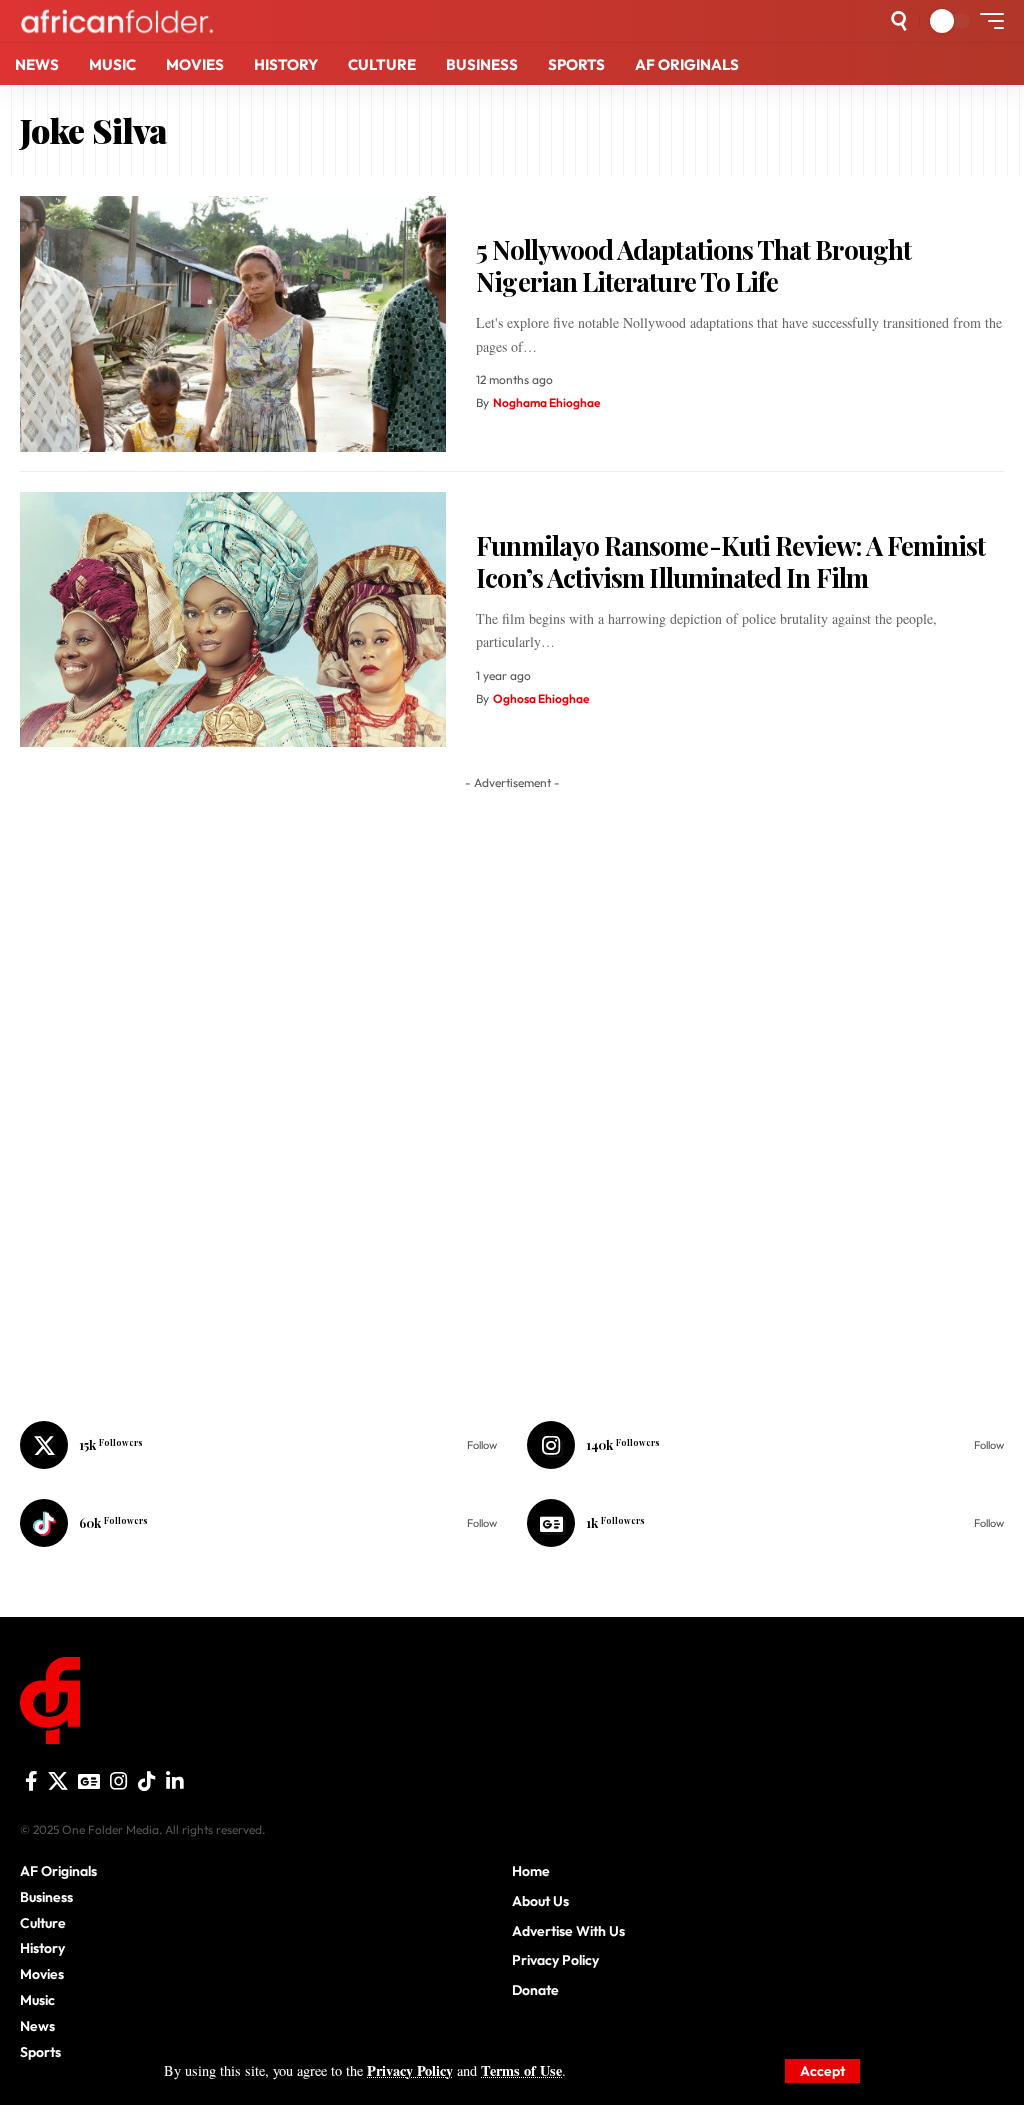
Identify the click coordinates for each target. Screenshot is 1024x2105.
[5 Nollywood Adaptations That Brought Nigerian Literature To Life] (233, 324)
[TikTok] (147, 1781)
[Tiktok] (258, 1523)
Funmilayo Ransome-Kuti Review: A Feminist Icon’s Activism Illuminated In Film (730, 562)
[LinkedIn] (175, 1781)
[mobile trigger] (987, 21)
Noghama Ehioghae (546, 402)
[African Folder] (117, 20)
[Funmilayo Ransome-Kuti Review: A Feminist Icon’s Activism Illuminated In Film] (233, 620)
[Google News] (765, 1523)
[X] (258, 1445)
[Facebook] (31, 1781)
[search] (899, 21)
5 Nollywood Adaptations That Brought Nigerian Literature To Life (693, 266)
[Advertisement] (512, 2080)
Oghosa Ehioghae (541, 698)
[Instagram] (765, 1445)
